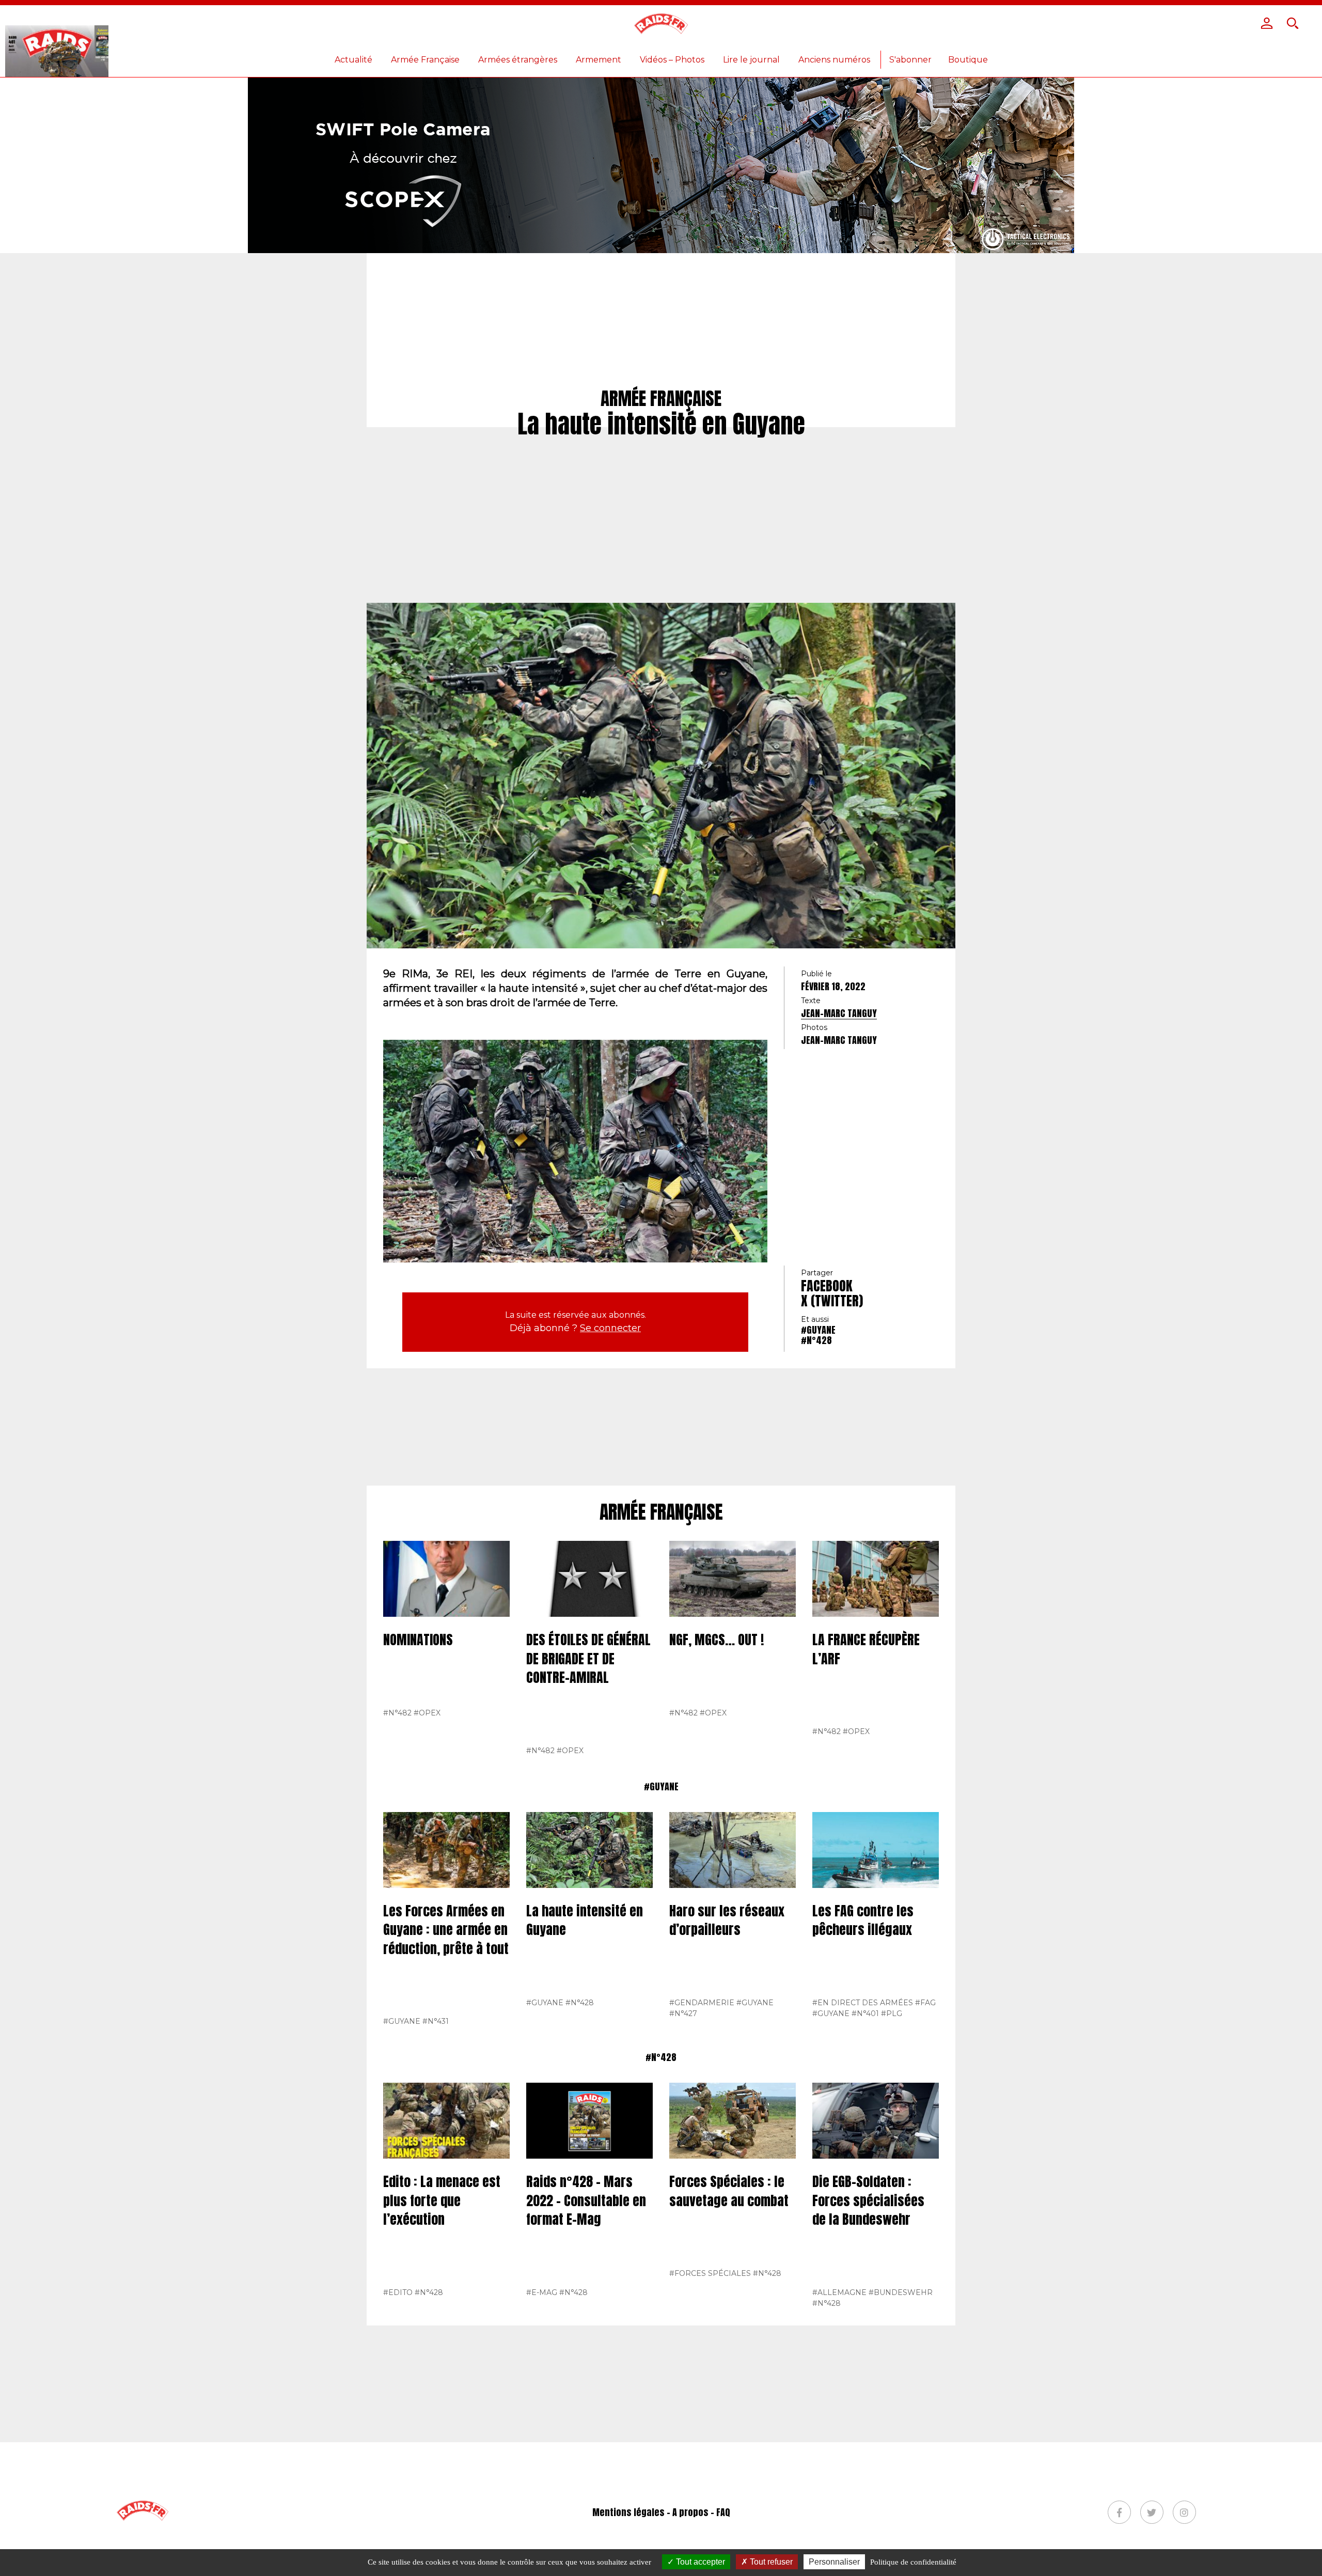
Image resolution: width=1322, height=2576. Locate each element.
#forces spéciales (710, 2273)
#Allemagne (839, 2292)
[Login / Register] (1267, 23)
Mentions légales (628, 2512)
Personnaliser (834, 2562)
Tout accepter (699, 2562)
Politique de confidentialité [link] (913, 2562)
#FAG (925, 2003)
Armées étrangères (518, 60)
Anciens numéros (834, 60)
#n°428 (816, 1340)
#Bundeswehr (901, 2292)
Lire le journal (751, 60)
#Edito (398, 2292)
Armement (599, 60)
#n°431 (436, 2021)
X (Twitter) (832, 1301)
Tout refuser (770, 2562)
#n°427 (683, 2013)
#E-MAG (542, 2292)
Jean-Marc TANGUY (839, 1013)
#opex (427, 1713)
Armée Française (425, 60)
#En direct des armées (863, 2003)
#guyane (818, 1330)
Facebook (827, 1286)
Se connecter (610, 1328)
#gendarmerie (702, 2003)
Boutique (968, 60)
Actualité (353, 60)
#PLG (892, 2013)
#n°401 (865, 2013)
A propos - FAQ (701, 2512)
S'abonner (910, 60)
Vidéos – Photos (672, 60)
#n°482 (397, 1713)
